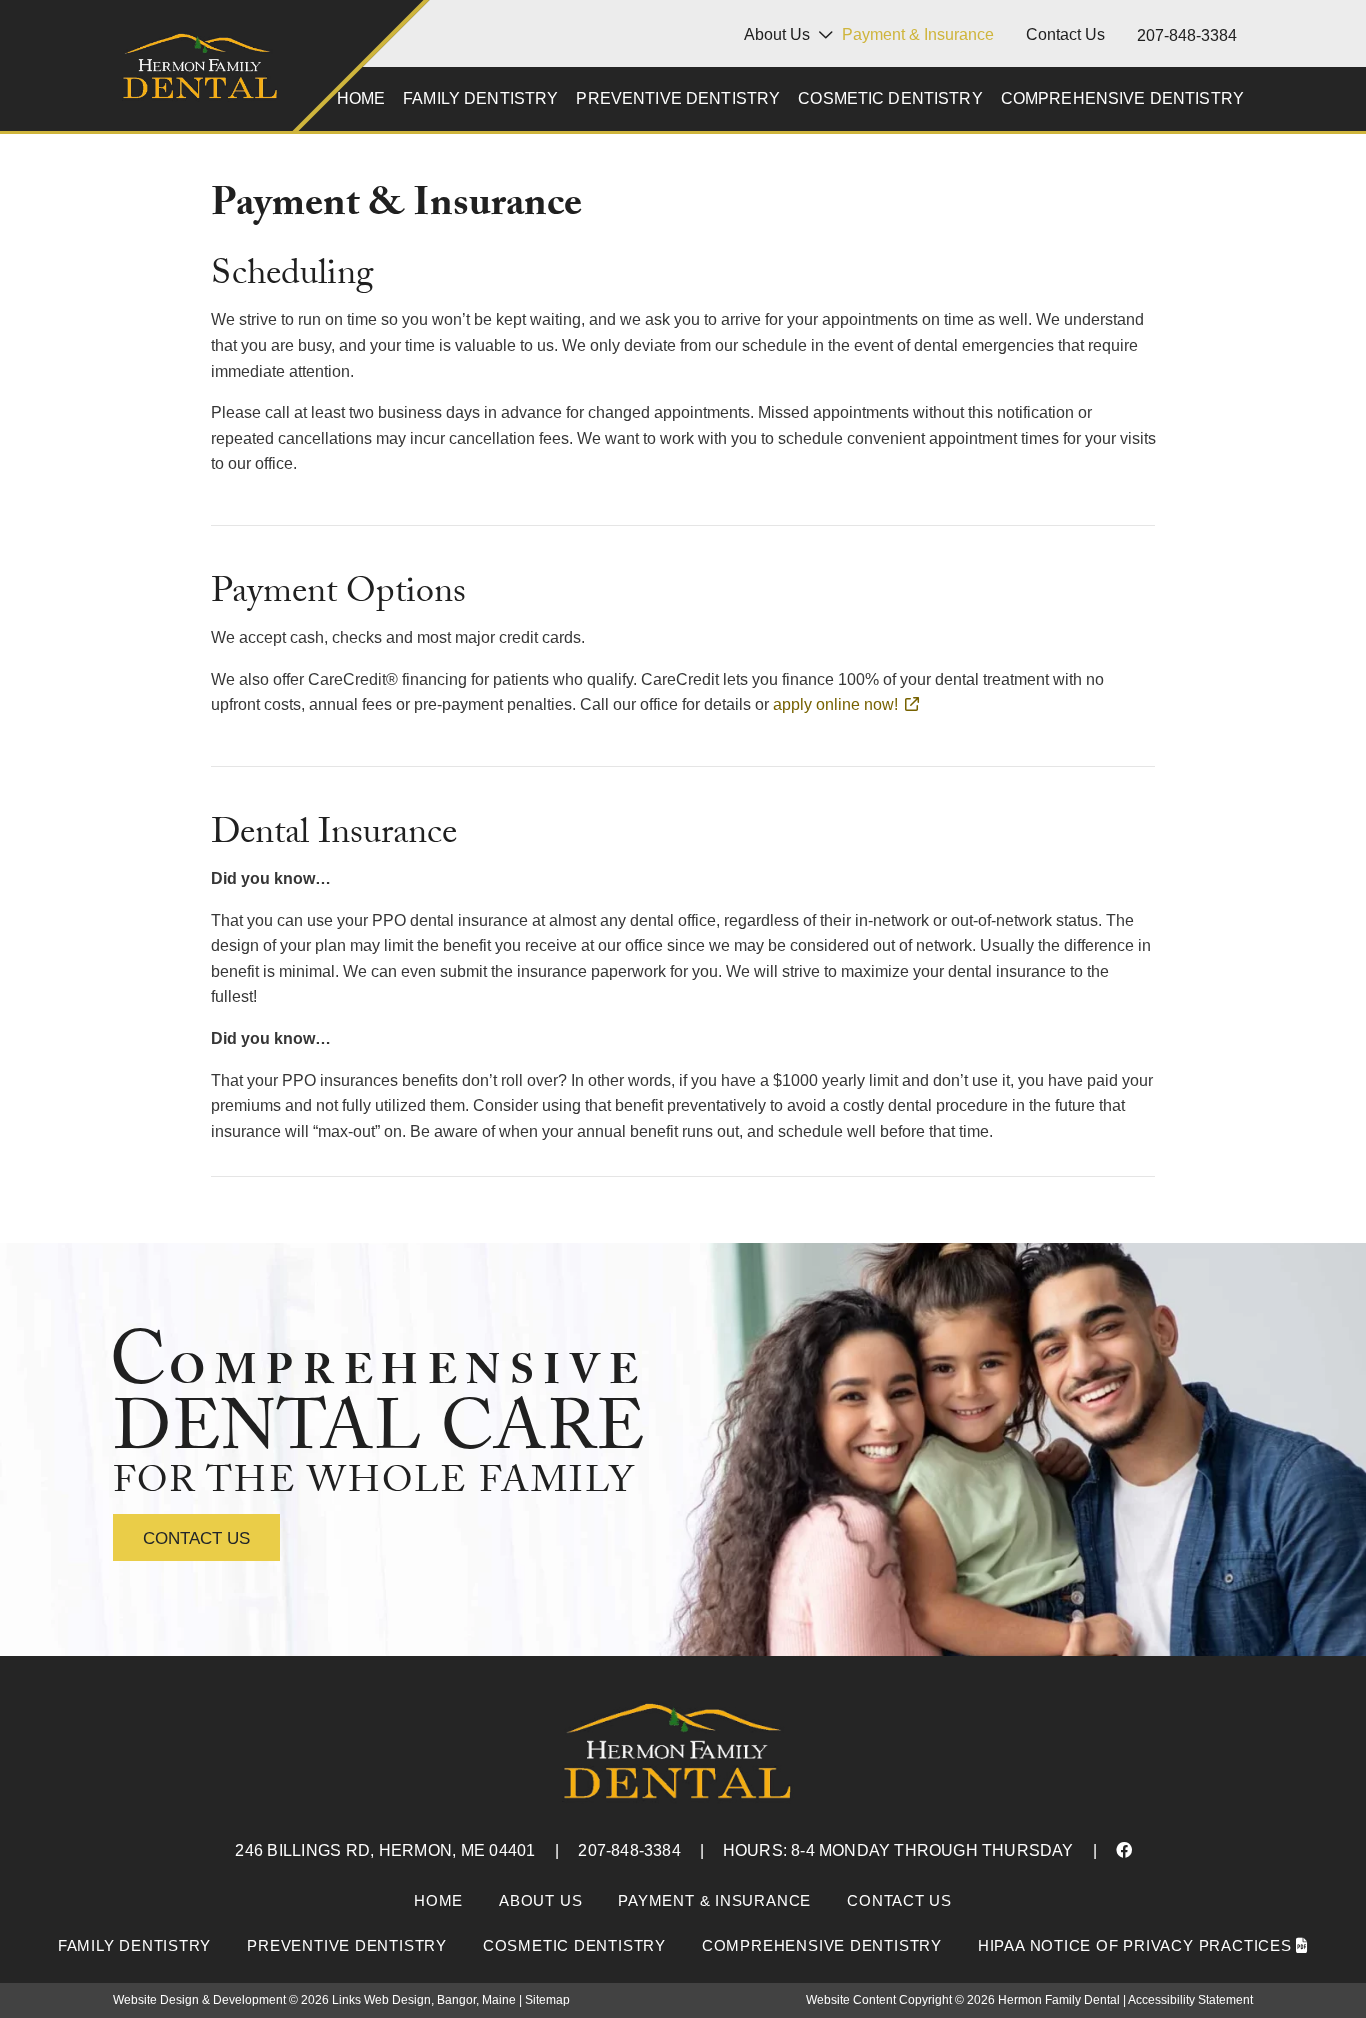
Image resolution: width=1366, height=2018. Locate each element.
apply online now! (835, 704)
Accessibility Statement (1190, 2000)
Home (361, 98)
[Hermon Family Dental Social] (1124, 1850)
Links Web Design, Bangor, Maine (425, 2000)
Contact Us (1065, 34)
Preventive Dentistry (678, 98)
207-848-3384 (1187, 35)
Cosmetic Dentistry (890, 98)
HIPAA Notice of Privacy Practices (1137, 1945)
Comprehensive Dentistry (1122, 98)
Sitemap (547, 2000)
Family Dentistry (480, 98)
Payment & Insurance (918, 34)
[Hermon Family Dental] (200, 71)
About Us (777, 34)
